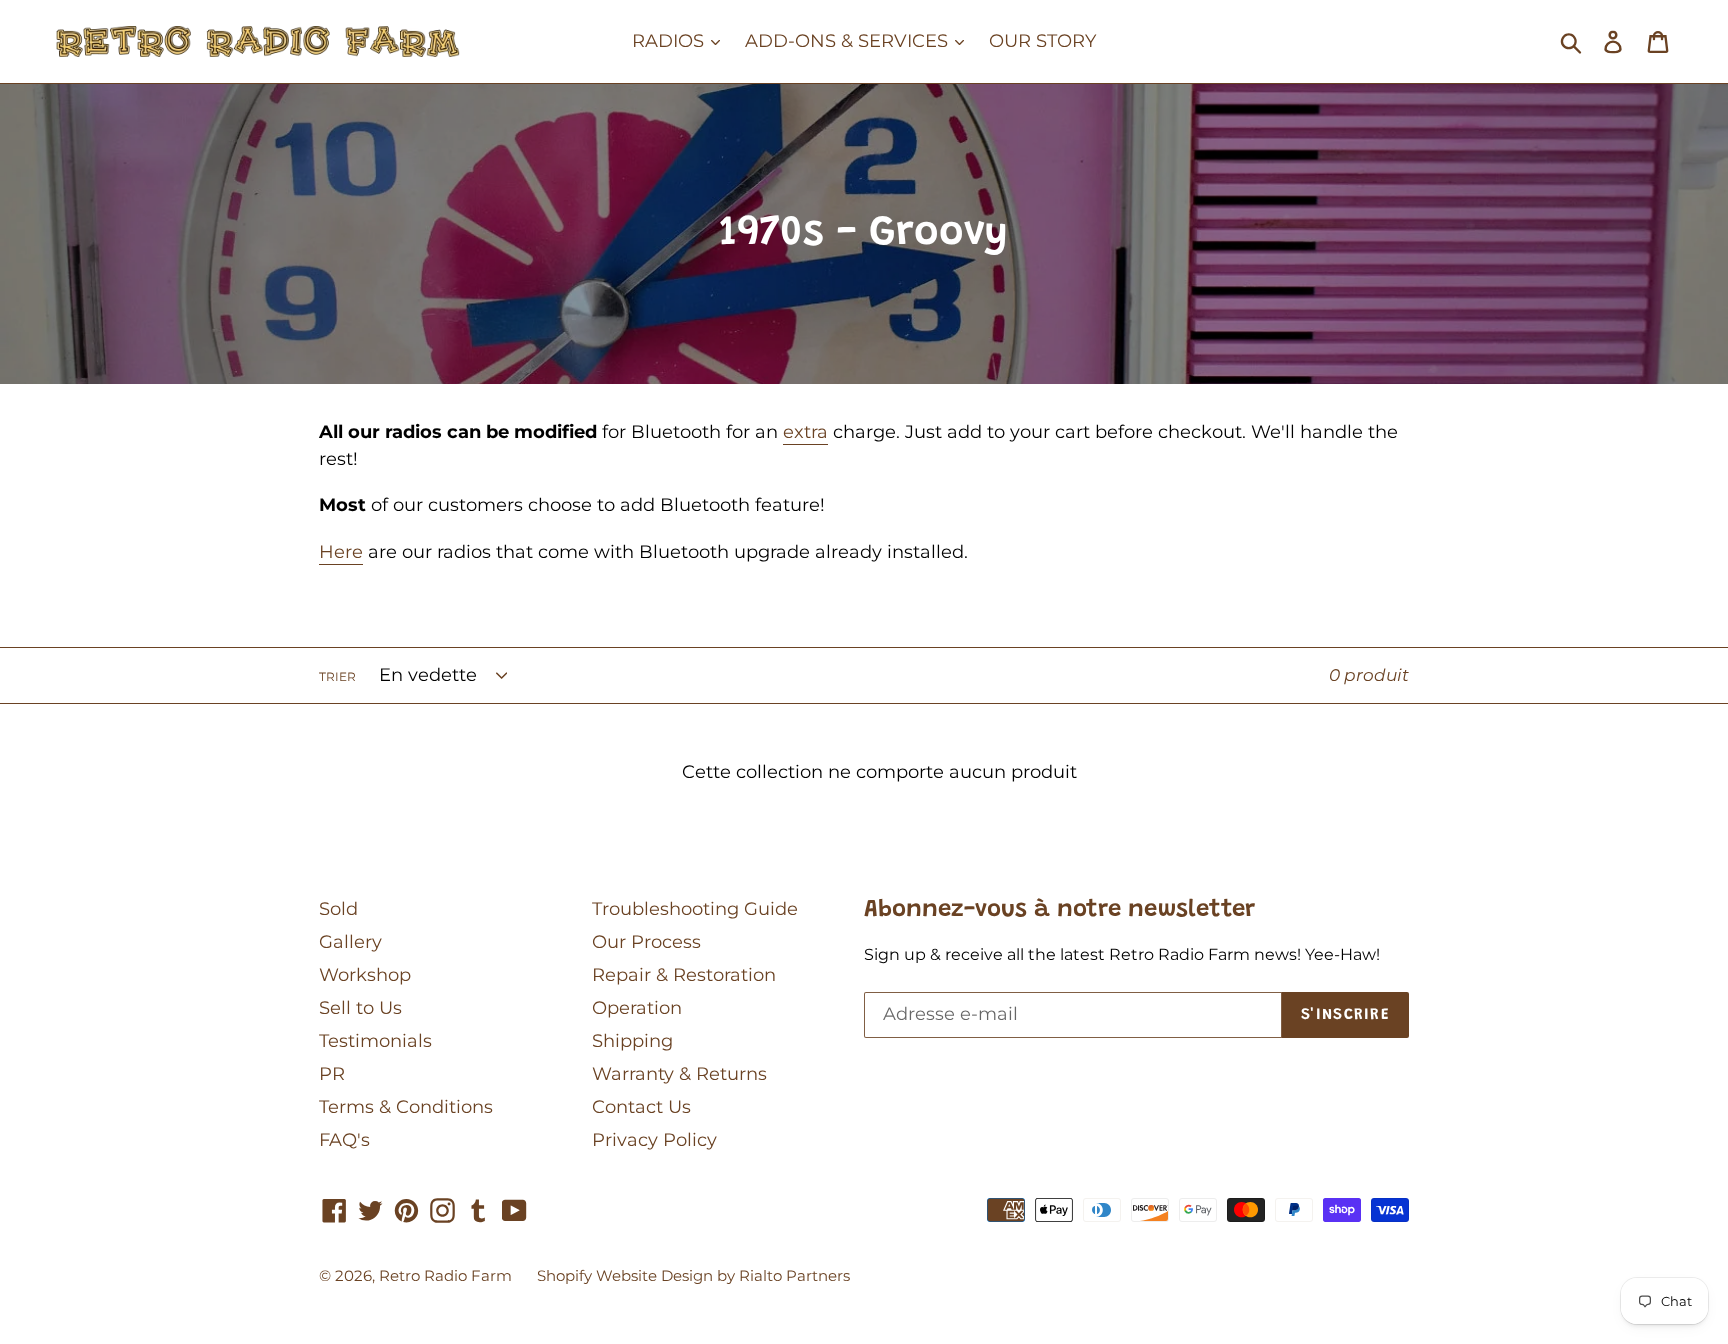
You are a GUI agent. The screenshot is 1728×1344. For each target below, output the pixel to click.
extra (805, 432)
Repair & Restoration (684, 975)
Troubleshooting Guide (695, 909)
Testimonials (375, 1041)
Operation (637, 1008)
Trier (337, 676)
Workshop (365, 975)
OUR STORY (1042, 41)
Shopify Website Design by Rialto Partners (693, 1275)
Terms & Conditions (406, 1107)
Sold (338, 909)
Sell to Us (360, 1008)
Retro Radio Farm (445, 1275)
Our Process (646, 942)
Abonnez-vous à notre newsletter (1059, 910)
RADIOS (670, 41)
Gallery (350, 942)
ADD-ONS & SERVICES (849, 41)
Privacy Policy (654, 1140)
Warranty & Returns (679, 1074)
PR (332, 1074)
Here (341, 552)
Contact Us (641, 1107)
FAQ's (344, 1140)
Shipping (632, 1041)
